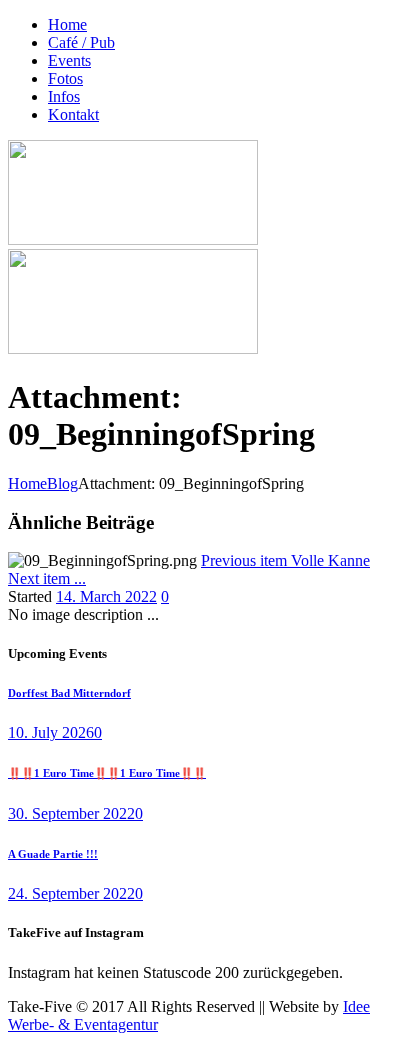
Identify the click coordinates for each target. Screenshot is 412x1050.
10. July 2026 (51, 732)
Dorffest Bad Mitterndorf (69, 693)
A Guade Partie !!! (53, 854)
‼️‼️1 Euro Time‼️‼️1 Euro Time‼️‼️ (107, 773)
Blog (62, 483)
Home (27, 483)
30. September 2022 (71, 813)
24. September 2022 (71, 893)
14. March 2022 (106, 596)
